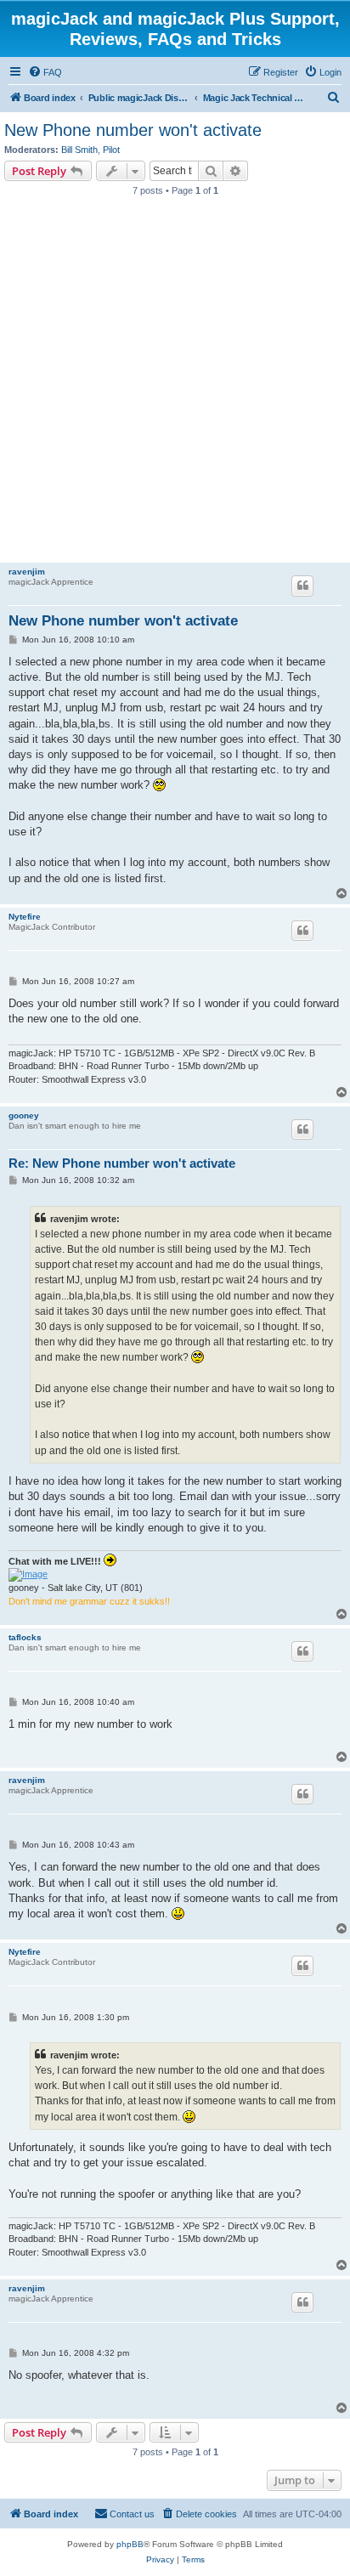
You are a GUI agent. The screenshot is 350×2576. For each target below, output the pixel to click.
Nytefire (25, 917)
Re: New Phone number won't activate (122, 1163)
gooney (24, 1115)
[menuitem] (45, 72)
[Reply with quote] (302, 586)
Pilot (111, 150)
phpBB (130, 2544)
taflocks (25, 1637)
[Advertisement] (175, 384)
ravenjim (27, 572)
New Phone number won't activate (133, 130)
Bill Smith (79, 150)
